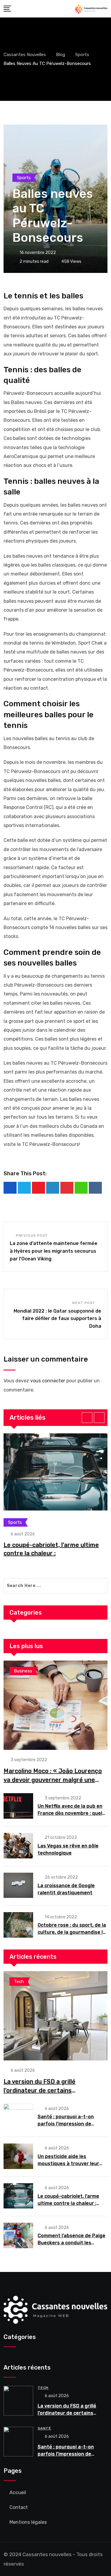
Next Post (84, 1303)
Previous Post (32, 1235)
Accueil (18, 2492)
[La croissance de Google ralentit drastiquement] (18, 1885)
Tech (43, 2388)
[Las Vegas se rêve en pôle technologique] (18, 1846)
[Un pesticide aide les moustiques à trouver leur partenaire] (18, 2156)
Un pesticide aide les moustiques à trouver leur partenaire (68, 2164)
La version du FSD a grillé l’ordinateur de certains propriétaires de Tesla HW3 (42, 2090)
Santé (44, 2428)
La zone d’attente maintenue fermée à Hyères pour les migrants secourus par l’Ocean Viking (54, 1251)
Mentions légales (28, 2522)
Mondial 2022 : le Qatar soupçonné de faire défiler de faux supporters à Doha (57, 1319)
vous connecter (48, 1381)
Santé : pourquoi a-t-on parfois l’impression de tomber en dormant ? (66, 2124)
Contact (19, 2507)
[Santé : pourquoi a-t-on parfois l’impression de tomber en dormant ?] (18, 2117)
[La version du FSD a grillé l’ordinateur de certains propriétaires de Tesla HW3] (55, 2016)
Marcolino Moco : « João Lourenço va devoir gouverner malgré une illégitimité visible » (53, 1780)
